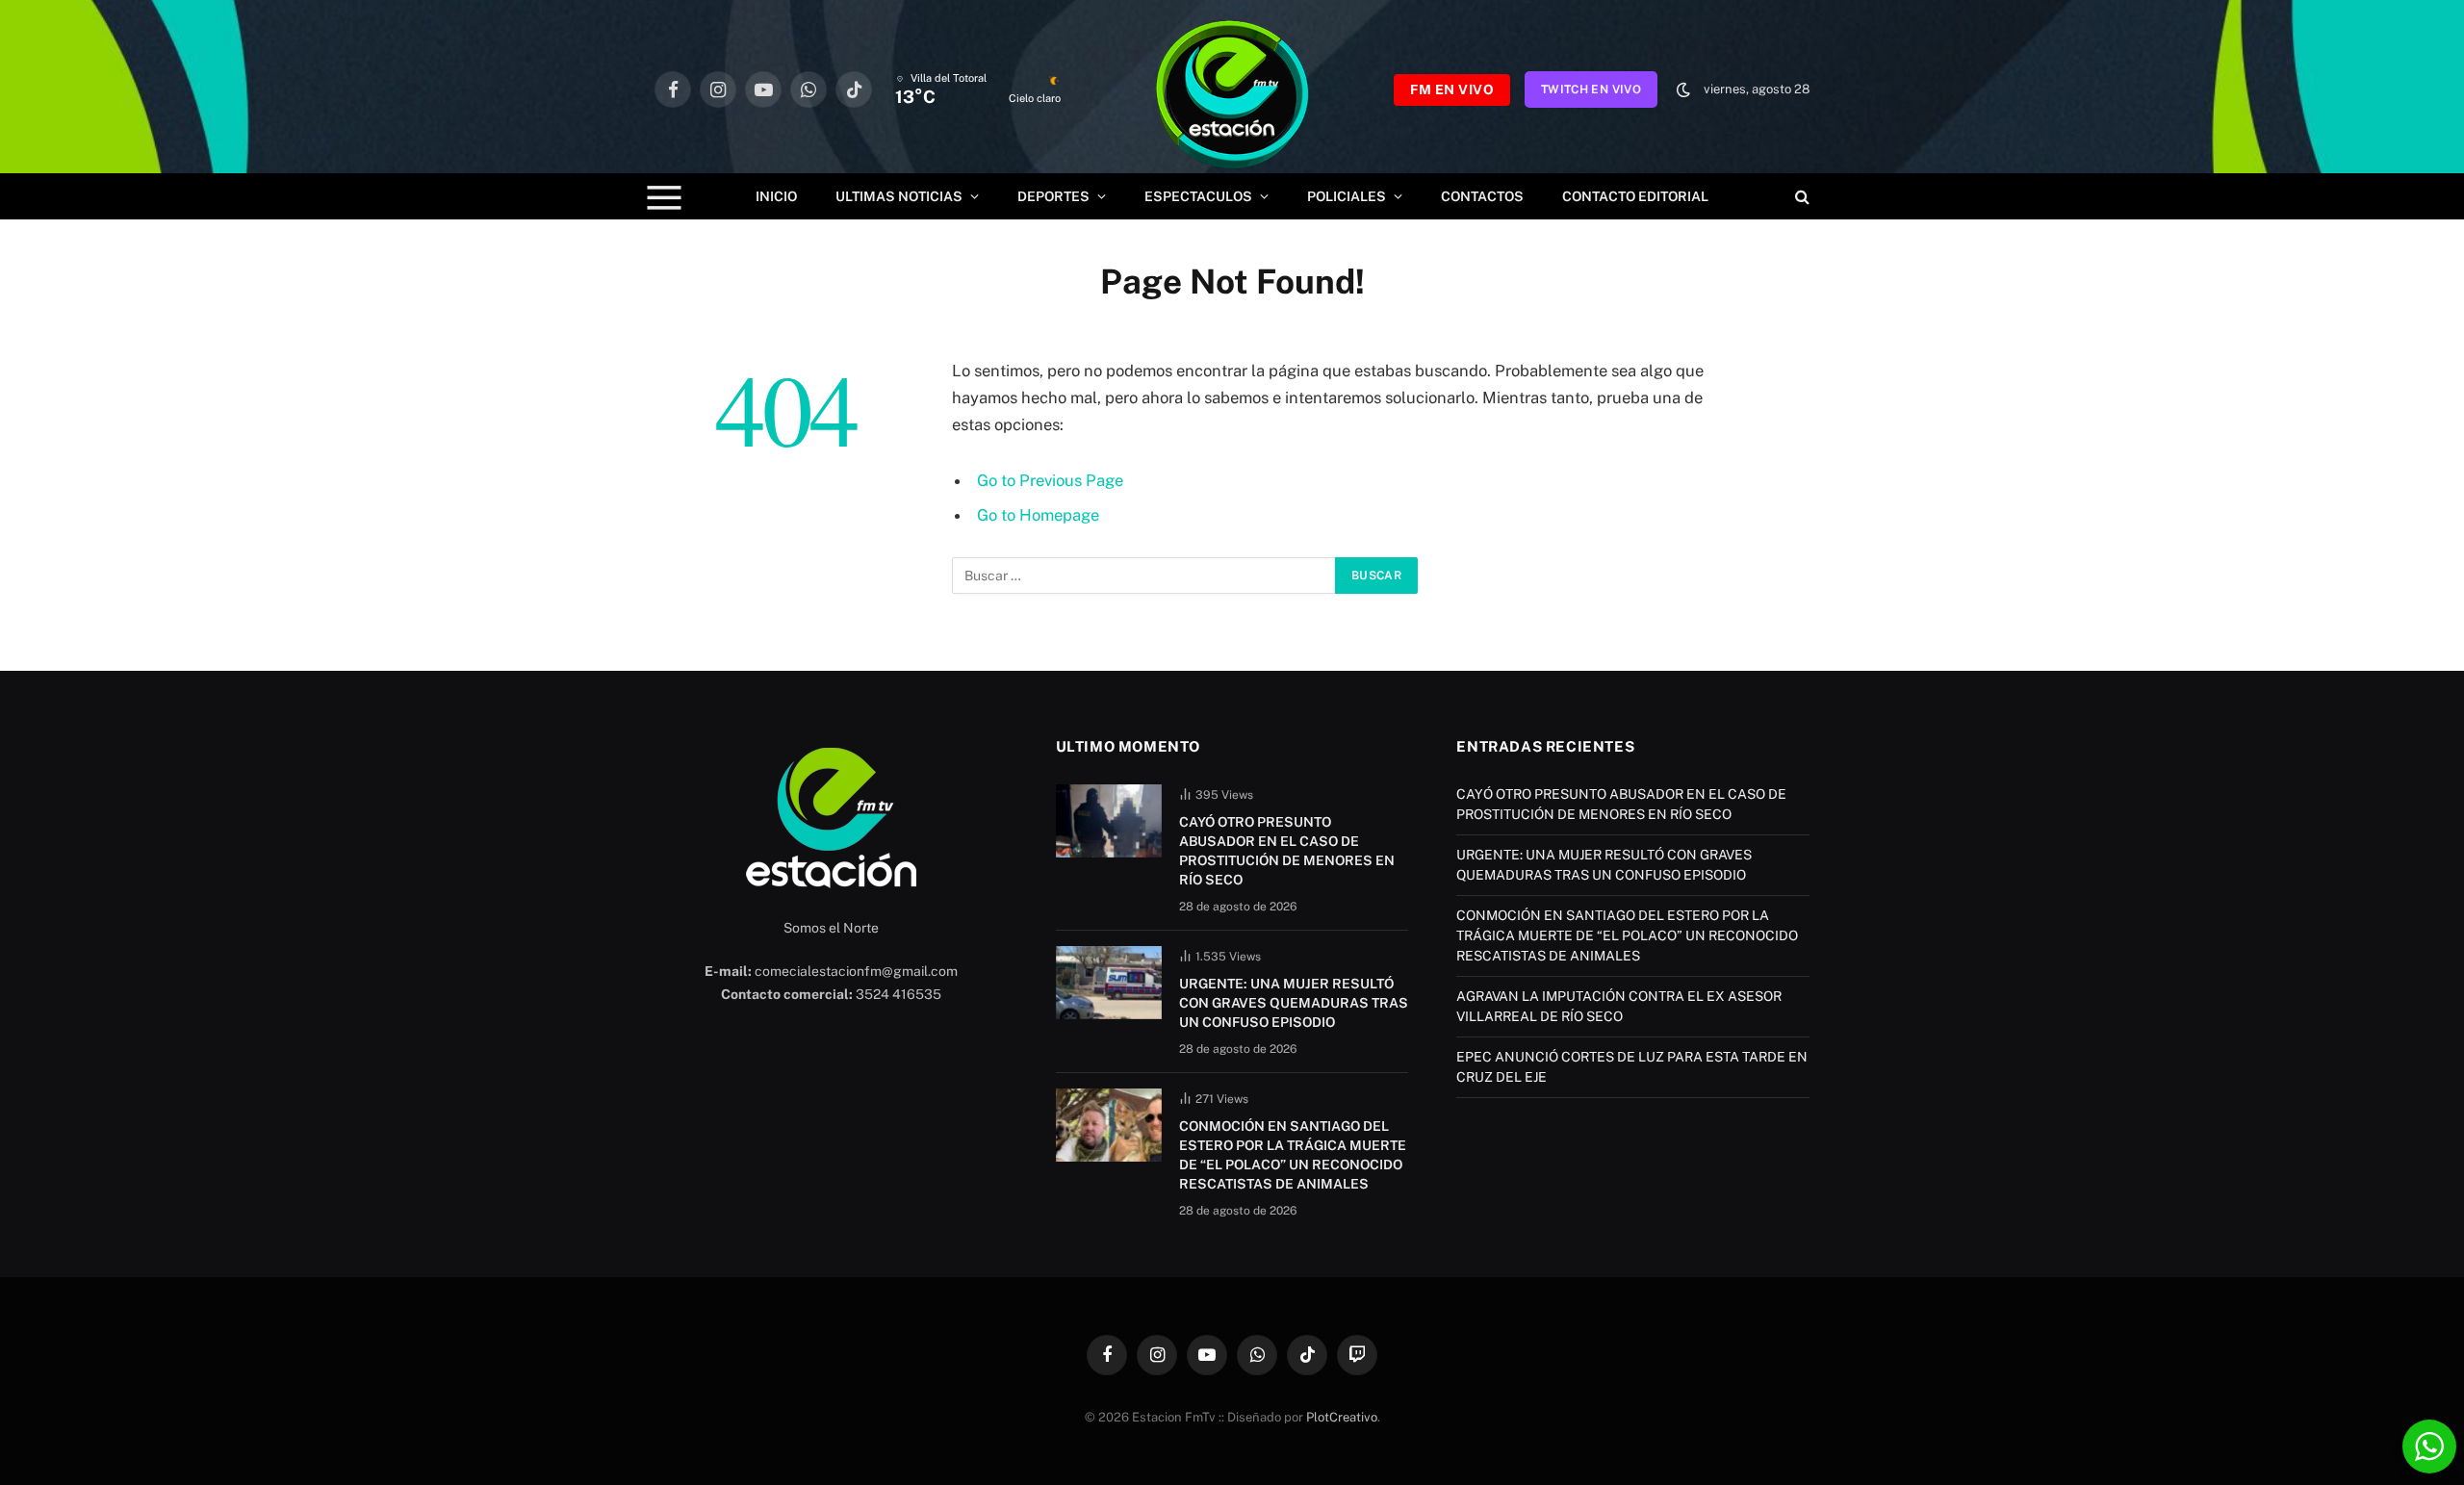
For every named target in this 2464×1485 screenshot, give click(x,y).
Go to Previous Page (1050, 480)
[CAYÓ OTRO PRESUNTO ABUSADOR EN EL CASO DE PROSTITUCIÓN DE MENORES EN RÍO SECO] (1109, 821)
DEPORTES (1053, 196)
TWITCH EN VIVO (1591, 90)
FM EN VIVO (1452, 90)
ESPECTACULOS (1198, 196)
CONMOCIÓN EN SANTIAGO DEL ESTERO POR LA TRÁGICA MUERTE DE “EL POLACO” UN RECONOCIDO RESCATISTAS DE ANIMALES (1293, 1155)
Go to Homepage (1038, 515)
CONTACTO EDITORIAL (1635, 196)
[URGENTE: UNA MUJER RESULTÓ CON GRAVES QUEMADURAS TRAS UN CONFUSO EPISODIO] (1109, 983)
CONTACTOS (1482, 196)
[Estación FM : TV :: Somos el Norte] (1232, 90)
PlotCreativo (1342, 1417)
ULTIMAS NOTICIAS (899, 196)
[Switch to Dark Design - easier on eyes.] (1683, 90)
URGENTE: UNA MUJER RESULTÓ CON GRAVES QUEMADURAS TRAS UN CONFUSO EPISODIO (1294, 1003)
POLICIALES (1347, 196)
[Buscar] (1800, 197)
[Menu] (665, 197)
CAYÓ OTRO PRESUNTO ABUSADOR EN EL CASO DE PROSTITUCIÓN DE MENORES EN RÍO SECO (1287, 851)
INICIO (776, 196)
